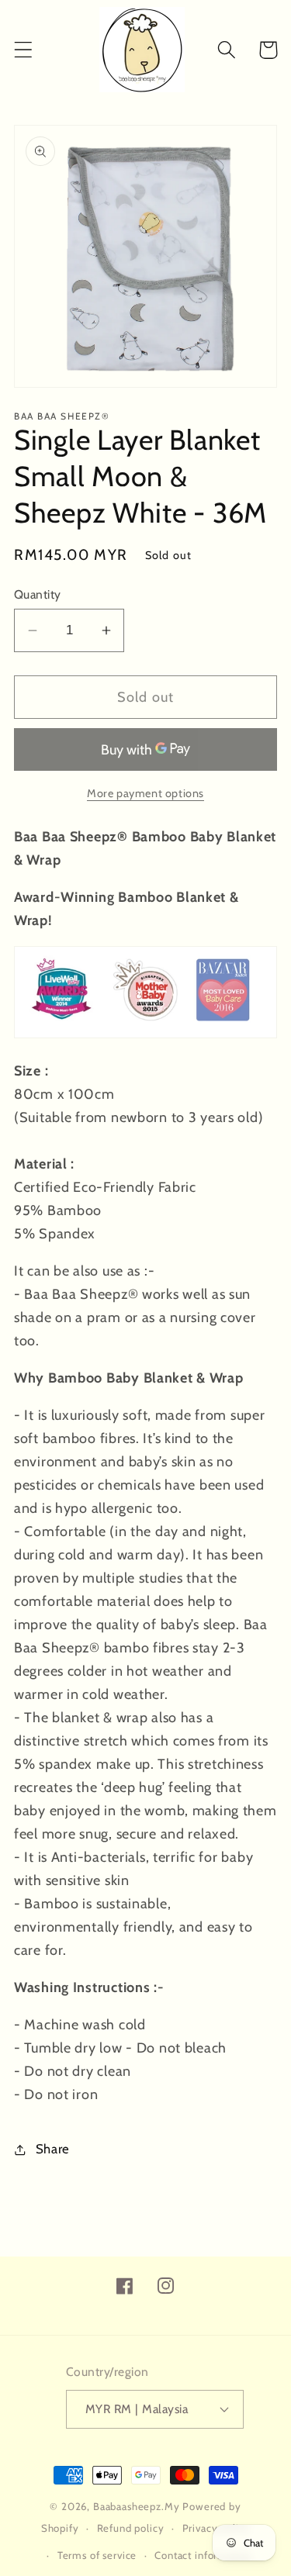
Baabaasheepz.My (137, 2506)
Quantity (38, 594)
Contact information (203, 2555)
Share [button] (53, 2149)
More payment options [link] (145, 793)
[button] (24, 50)
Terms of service (97, 2555)
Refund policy (131, 2528)
